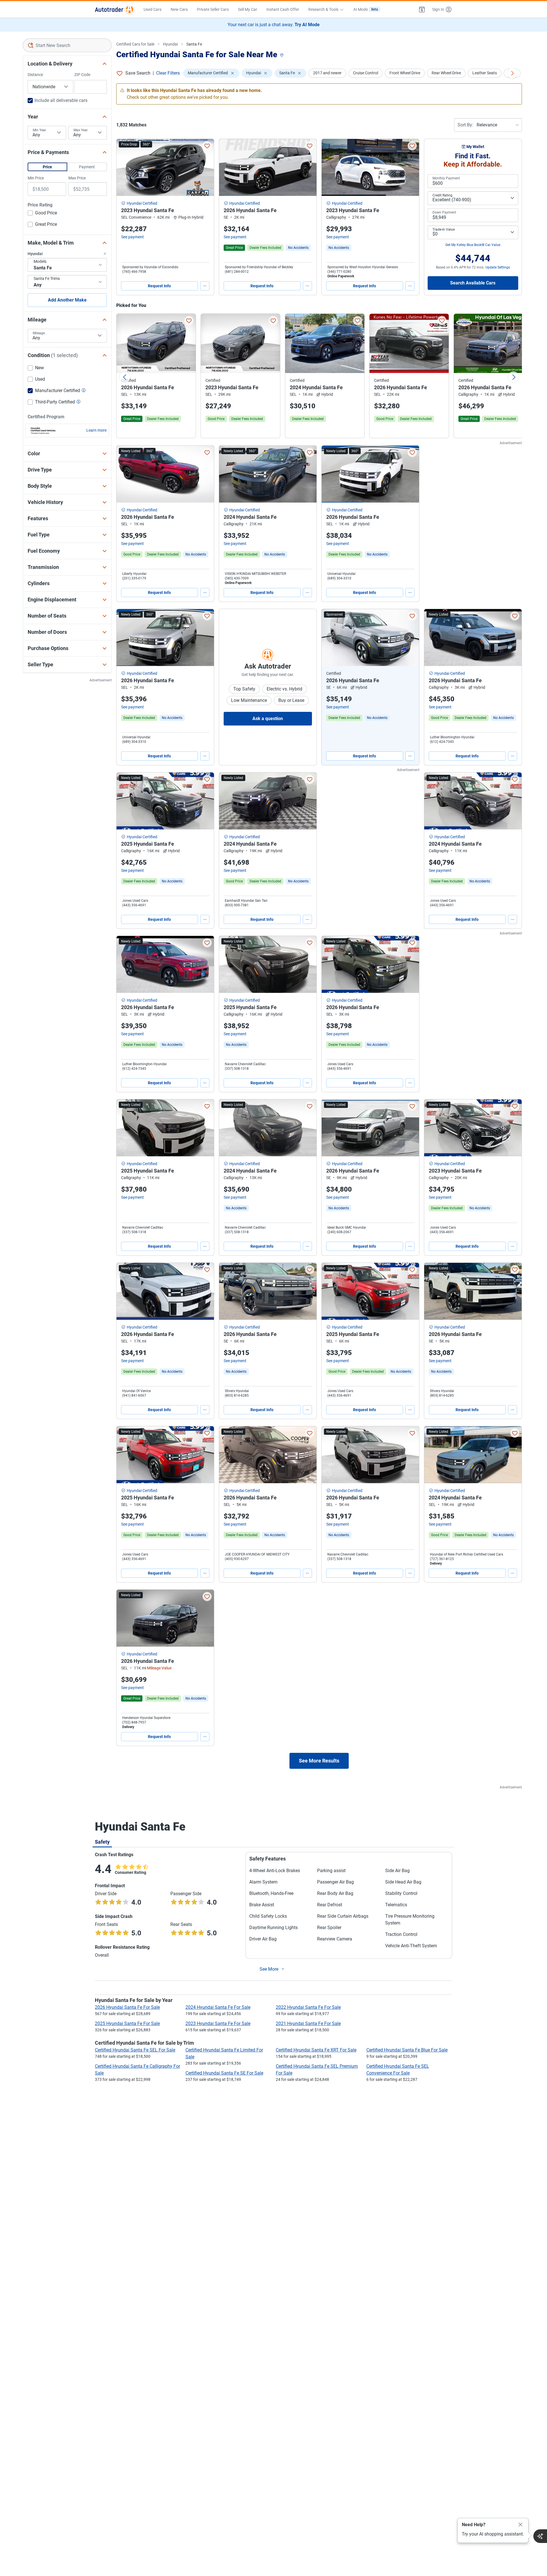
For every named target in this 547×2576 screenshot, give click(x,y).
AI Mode (366, 9)
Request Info (159, 286)
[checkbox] (42, 214)
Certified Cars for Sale (135, 44)
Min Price (36, 178)
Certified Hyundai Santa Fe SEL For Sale (135, 2050)
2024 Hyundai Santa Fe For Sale (218, 2007)
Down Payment (444, 212)
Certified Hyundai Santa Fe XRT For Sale (316, 2050)
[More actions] (205, 286)
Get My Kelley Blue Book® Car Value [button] (473, 245)
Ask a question (268, 719)
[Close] (521, 2525)
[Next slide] (513, 377)
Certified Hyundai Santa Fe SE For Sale (224, 2073)
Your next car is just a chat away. (274, 25)
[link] (298, 248)
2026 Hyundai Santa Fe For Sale (127, 2007)
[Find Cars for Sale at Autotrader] (115, 9)
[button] (422, 9)
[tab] (102, 1842)
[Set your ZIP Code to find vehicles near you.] (282, 55)
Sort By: (465, 125)
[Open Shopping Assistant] (540, 2536)
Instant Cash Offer (283, 9)
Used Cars (153, 9)
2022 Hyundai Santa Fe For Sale (308, 2007)
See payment (132, 237)
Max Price (77, 178)
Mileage (39, 333)
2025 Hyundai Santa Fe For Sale (127, 2023)
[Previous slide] (125, 377)
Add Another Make (67, 300)
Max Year (81, 130)
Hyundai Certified (142, 203)
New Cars (179, 9)
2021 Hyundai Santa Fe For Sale (308, 2023)
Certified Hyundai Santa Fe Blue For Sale (407, 2050)
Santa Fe (194, 44)
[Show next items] (512, 73)
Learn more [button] (96, 430)
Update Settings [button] (498, 267)
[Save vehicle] (207, 146)
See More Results (319, 1761)
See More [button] (269, 1969)
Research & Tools (323, 9)
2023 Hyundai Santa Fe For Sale (218, 2023)
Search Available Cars (473, 283)
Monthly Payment (446, 178)
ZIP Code (82, 75)
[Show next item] (409, 638)
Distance (35, 75)
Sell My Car (248, 9)
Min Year (39, 130)
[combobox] (67, 45)
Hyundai (170, 44)
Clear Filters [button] (168, 73)
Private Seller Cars (213, 9)
